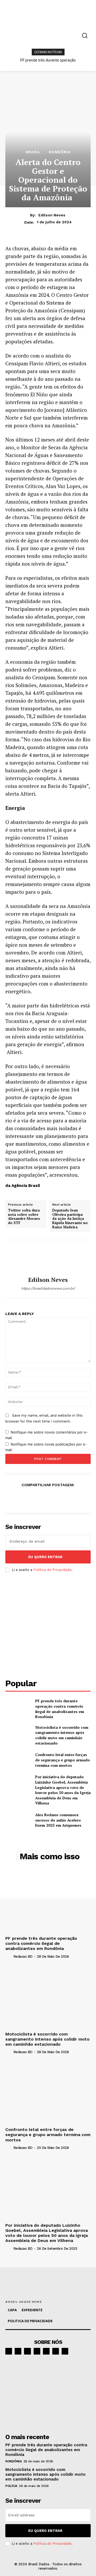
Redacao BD (23, 1956)
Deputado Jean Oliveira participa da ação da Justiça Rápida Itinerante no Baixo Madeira (70, 1219)
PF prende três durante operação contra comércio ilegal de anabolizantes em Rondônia (60, 1709)
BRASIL (33, 152)
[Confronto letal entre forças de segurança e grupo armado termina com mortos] (18, 1760)
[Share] (37, 2351)
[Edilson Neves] (48, 1258)
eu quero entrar (45, 1557)
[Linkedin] (27, 2351)
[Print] (60, 1498)
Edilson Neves (52, 215)
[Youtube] (65, 2351)
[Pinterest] (35, 1498)
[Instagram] (18, 2351)
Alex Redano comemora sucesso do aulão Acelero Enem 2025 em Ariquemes (58, 1820)
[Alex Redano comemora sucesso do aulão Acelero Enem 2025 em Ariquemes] (18, 1820)
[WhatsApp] (48, 1498)
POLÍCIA (11, 2486)
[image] (48, 2393)
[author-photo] (9, 1956)
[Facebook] (11, 1498)
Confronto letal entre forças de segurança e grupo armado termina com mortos (63, 1760)
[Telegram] (46, 2351)
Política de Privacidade (52, 1570)
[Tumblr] (72, 1498)
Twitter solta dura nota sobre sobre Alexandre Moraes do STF (24, 1217)
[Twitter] (23, 1498)
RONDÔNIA (60, 152)
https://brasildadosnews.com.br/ (48, 1288)
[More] (85, 1498)
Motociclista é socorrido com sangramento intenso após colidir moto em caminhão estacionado (62, 1735)
